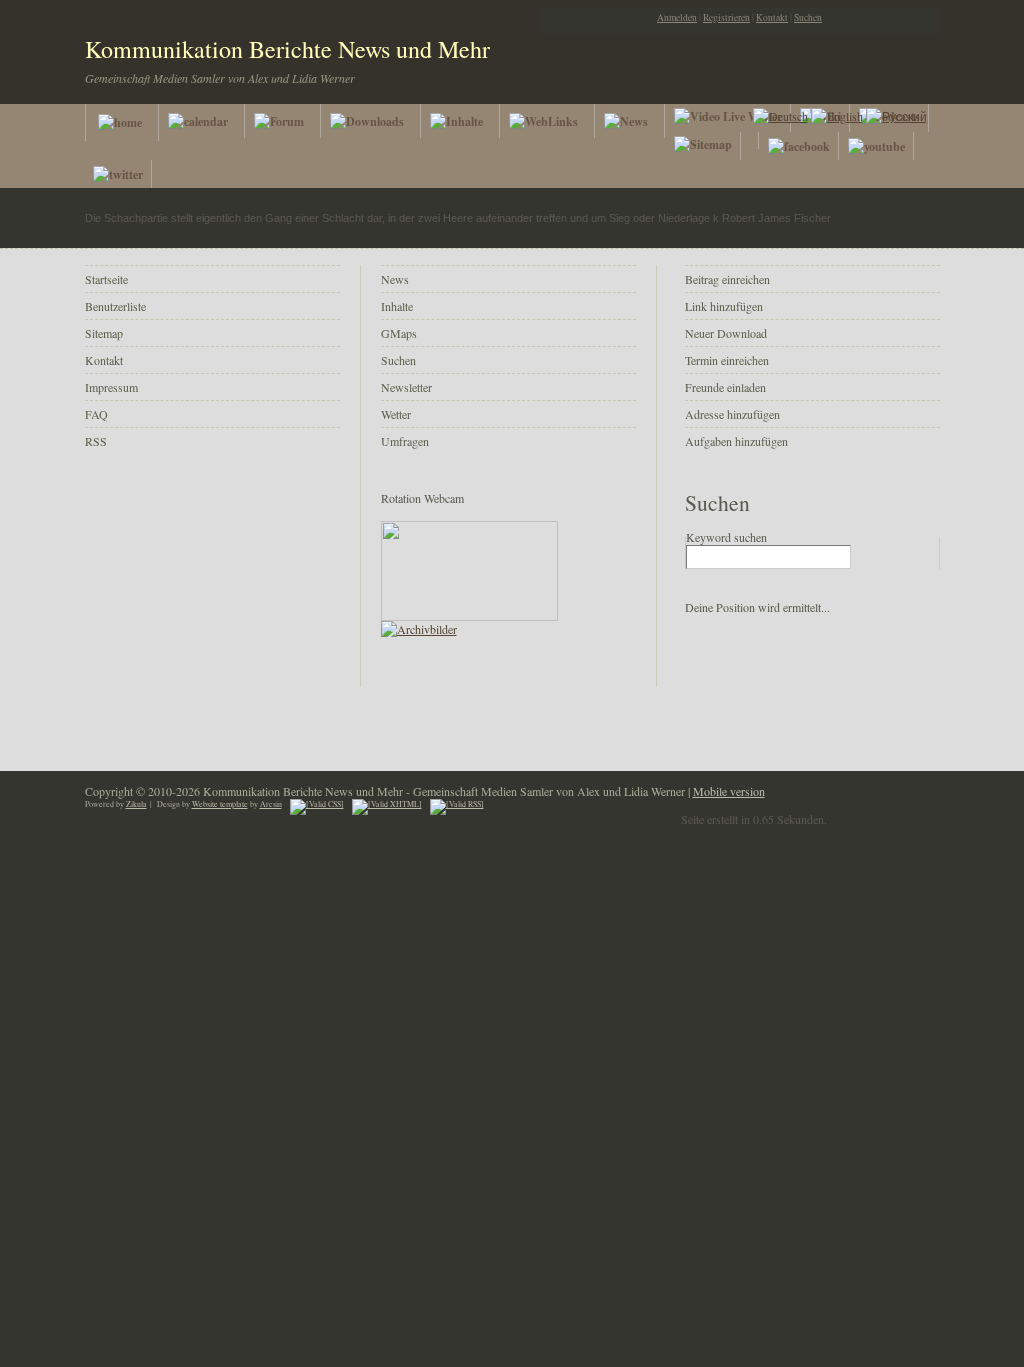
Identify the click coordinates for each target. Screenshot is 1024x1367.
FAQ (96, 414)
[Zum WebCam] (469, 616)
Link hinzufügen (724, 306)
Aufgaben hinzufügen (736, 441)
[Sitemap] (703, 146)
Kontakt (772, 17)
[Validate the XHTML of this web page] (387, 804)
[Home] (122, 122)
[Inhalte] (461, 121)
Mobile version (729, 791)
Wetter (396, 414)
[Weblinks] (548, 121)
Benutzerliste (115, 306)
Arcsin (271, 804)
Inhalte (397, 306)
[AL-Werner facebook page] (799, 146)
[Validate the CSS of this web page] (317, 804)
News (395, 279)
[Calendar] (202, 121)
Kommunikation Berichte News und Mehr (287, 49)
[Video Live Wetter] (728, 118)
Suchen (808, 17)
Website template (220, 804)
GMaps (399, 333)
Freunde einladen (725, 387)
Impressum (111, 387)
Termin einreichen (727, 360)
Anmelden (677, 17)
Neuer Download (726, 333)
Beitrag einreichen (727, 279)
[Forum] (283, 121)
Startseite (106, 279)
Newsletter (406, 387)
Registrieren (726, 17)
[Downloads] (371, 121)
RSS (96, 441)
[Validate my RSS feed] (457, 804)
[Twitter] (118, 174)
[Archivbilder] (419, 629)
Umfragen (405, 441)
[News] (630, 121)
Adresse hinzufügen (732, 414)
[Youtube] (877, 146)
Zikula (136, 804)
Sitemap (104, 333)
